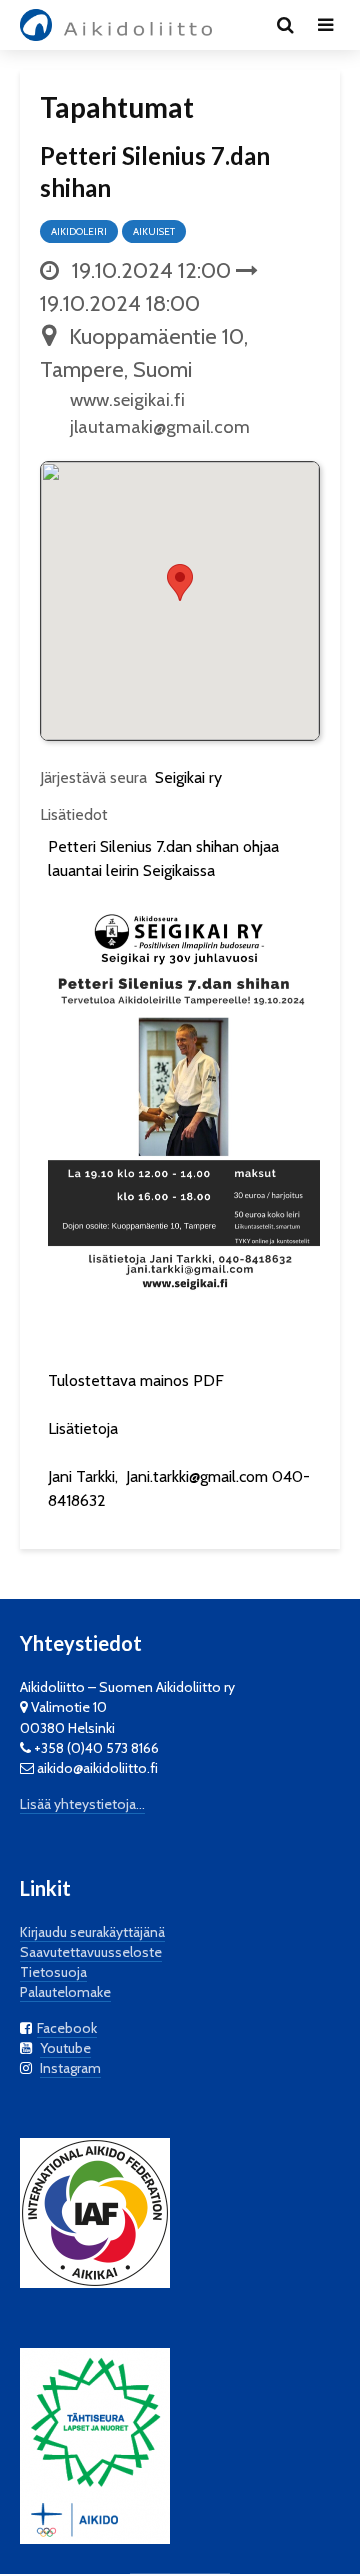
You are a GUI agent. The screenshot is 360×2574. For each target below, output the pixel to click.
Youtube (65, 2048)
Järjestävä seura (93, 777)
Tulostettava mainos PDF (136, 1380)
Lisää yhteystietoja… (82, 1804)
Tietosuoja (53, 1972)
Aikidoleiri (79, 231)
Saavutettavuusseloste (91, 1952)
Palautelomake (65, 1992)
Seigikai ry (188, 777)
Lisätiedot (74, 814)
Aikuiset (154, 231)
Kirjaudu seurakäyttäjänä (92, 1932)
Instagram (70, 2068)
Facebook (67, 2028)
